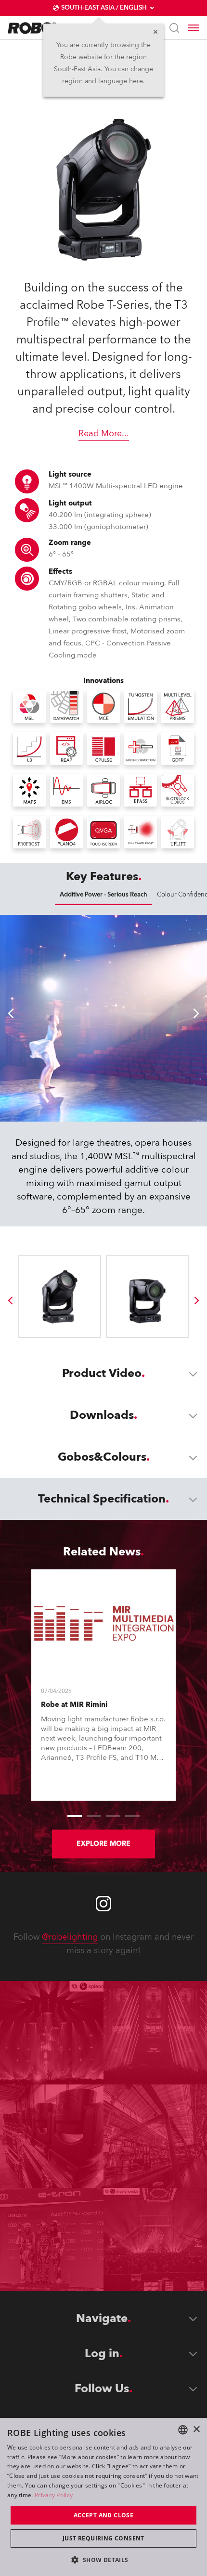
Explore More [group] (103, 1844)
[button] (103, 2559)
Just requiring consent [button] (103, 2538)
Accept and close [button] (103, 2515)
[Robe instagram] (103, 1904)
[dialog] (103, 2497)
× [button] (196, 2430)
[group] (10, 1301)
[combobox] (183, 2430)
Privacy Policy (54, 2495)
